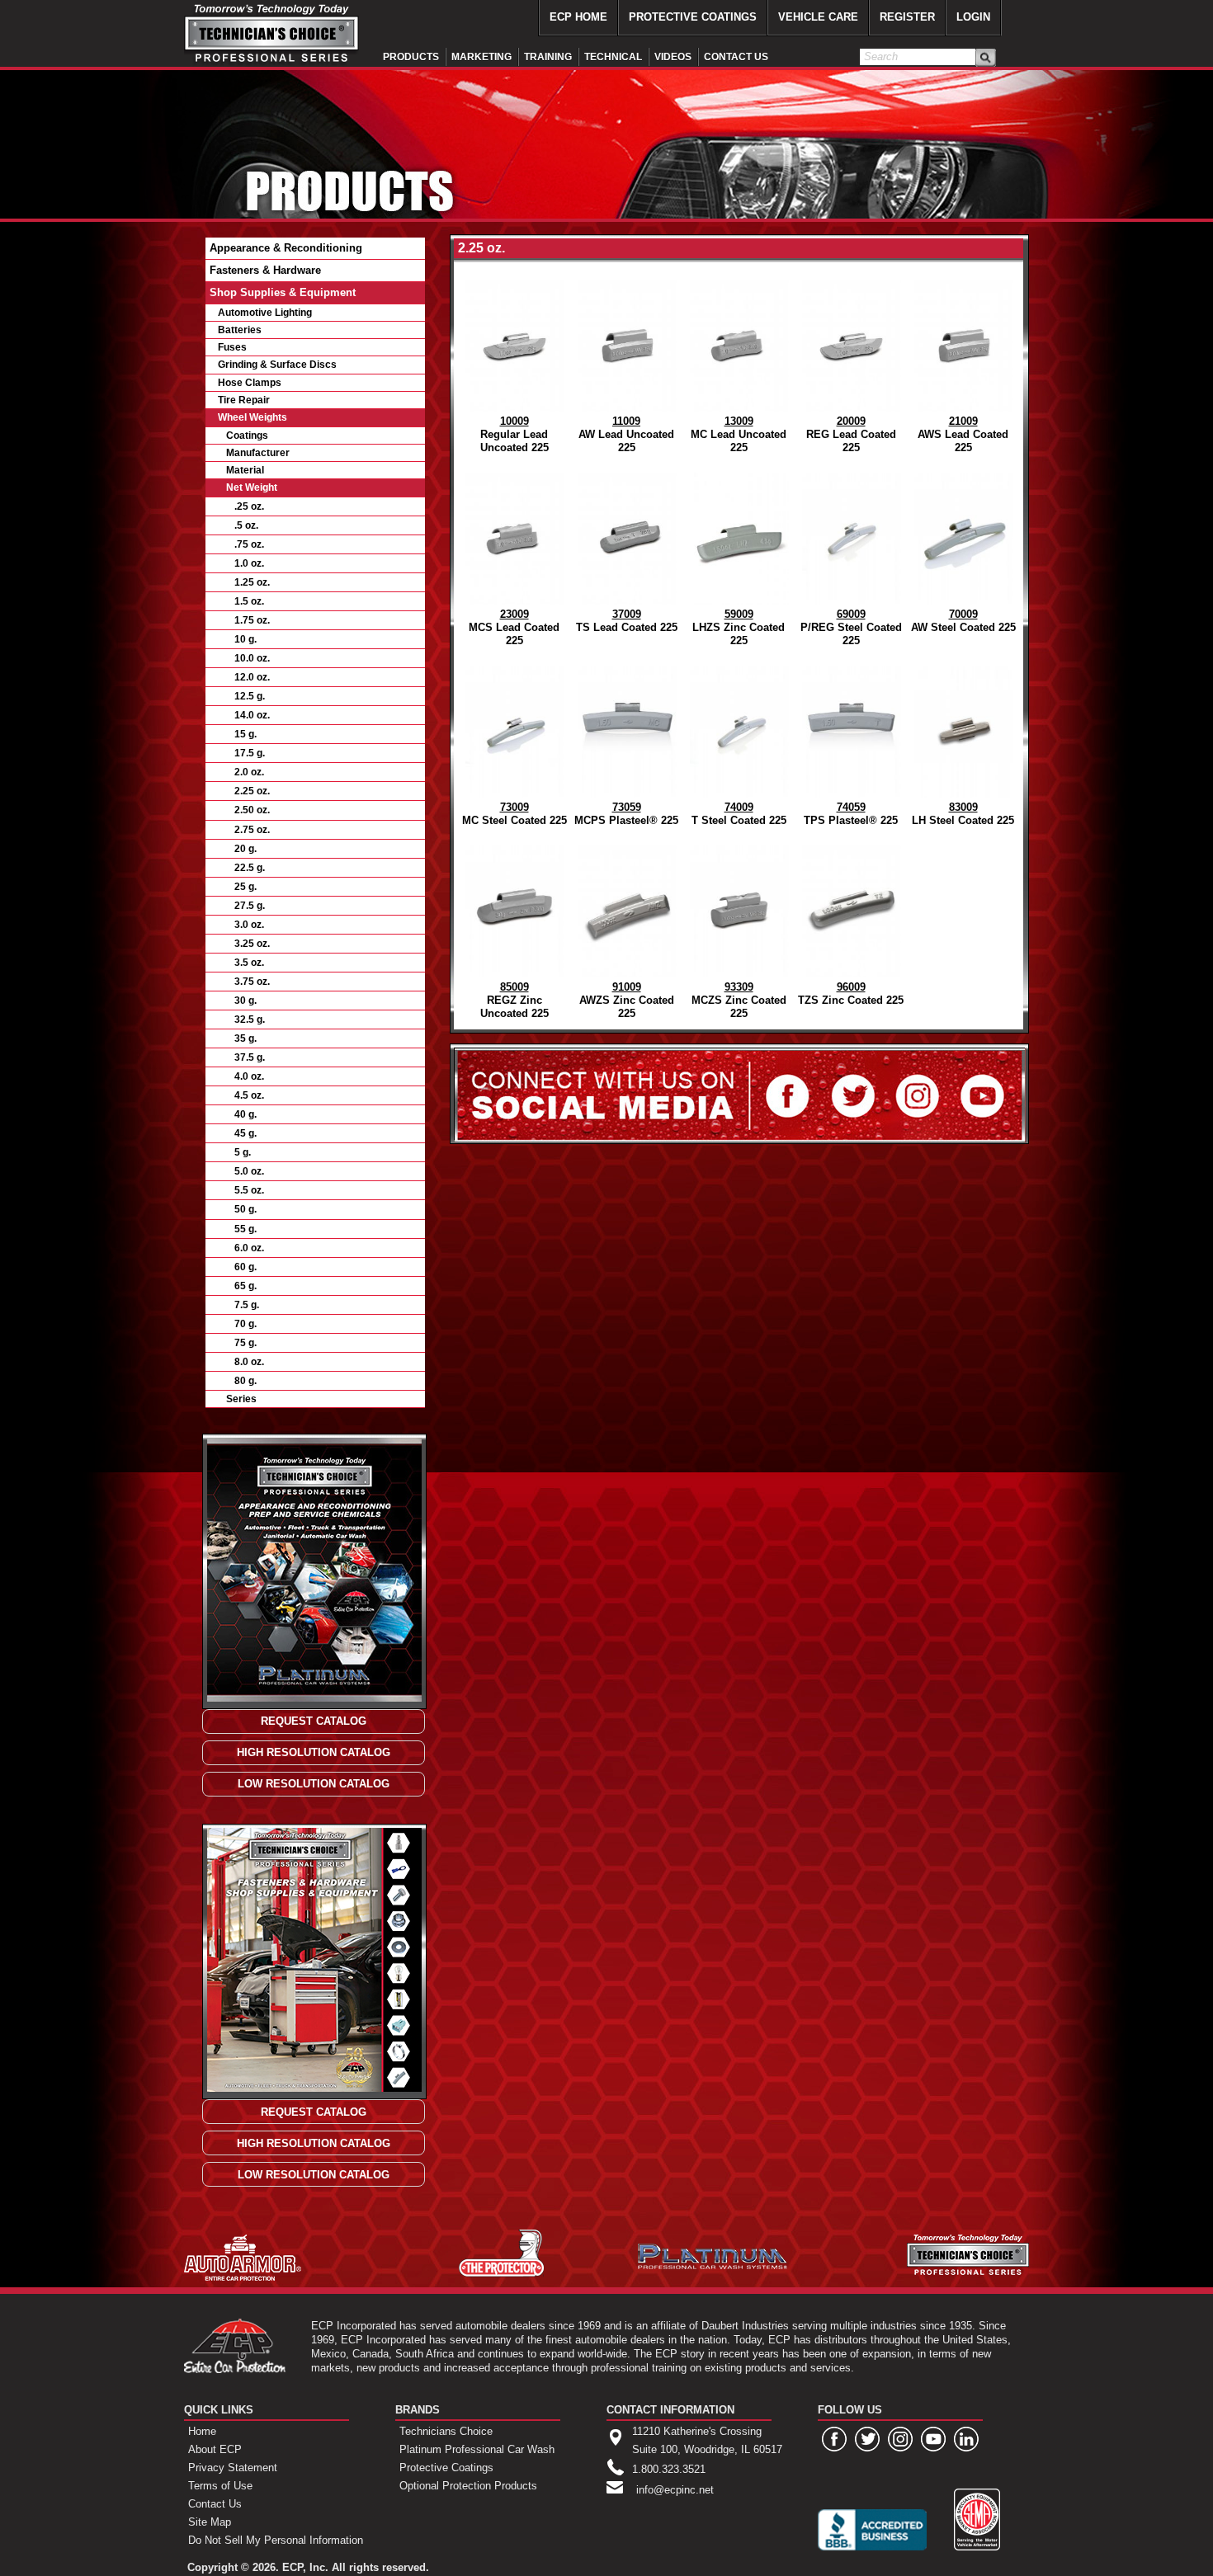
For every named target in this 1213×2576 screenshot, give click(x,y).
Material (245, 470)
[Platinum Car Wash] (713, 2265)
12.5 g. (250, 696)
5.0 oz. (249, 1171)
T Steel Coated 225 (739, 814)
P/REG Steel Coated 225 (851, 627)
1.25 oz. (252, 582)
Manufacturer (258, 453)
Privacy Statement (233, 2468)
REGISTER (907, 17)
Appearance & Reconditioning (286, 248)
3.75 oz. (252, 982)
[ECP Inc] (235, 2369)
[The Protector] (501, 2274)
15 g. (245, 734)
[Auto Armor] (243, 2277)
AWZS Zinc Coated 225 (627, 1000)
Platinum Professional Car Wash (477, 2449)
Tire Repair (244, 400)
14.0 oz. (252, 715)
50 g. (245, 1209)
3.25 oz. (252, 944)
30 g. (245, 1001)
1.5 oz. (249, 601)
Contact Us (215, 2504)
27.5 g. (250, 906)
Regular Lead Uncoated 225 (514, 434)
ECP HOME (578, 17)
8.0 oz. (249, 1362)
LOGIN (973, 17)
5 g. (243, 1152)
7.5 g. (247, 1305)
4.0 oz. (249, 1076)
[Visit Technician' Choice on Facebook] (834, 2439)
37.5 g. (250, 1057)
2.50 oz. (252, 810)
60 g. (245, 1267)
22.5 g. (250, 868)
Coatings (247, 436)
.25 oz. (249, 506)
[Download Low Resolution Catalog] (314, 1784)
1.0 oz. (249, 563)
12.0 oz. (252, 677)
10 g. (245, 639)
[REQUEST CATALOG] (314, 1721)
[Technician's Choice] (272, 64)
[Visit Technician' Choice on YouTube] (933, 2439)
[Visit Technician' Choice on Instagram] (900, 2439)
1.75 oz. (252, 620)
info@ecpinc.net (675, 2490)
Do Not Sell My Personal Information (276, 2540)
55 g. (245, 1229)
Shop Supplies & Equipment (283, 292)
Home (202, 2431)
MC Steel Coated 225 (514, 814)
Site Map (210, 2522)
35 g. (245, 1038)
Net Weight (252, 487)
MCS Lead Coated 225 (514, 627)
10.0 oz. (252, 658)
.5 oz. (246, 525)
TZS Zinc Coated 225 (851, 994)
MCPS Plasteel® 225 (626, 814)
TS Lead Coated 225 (627, 621)
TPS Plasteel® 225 (851, 814)
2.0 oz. (249, 772)
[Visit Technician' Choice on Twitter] (867, 2439)
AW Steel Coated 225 (963, 621)
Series (241, 1399)
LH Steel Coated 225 (963, 814)
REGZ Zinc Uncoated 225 (514, 1000)
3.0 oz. (249, 925)
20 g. (245, 849)
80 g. (245, 1381)
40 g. (245, 1114)
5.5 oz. (249, 1190)
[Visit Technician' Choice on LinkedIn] (966, 2439)
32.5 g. (250, 1020)
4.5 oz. (249, 1095)
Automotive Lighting (265, 313)
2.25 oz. (252, 791)
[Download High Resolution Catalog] (314, 1752)
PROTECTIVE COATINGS (693, 17)
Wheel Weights (253, 417)
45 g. (245, 1133)
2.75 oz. (252, 830)
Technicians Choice (446, 2431)
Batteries (240, 330)
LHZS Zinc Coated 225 (739, 627)
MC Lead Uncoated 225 (739, 434)
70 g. (245, 1324)
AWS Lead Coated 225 (963, 434)
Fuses (232, 347)
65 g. (245, 1286)
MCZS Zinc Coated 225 (739, 1000)
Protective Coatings (446, 2468)
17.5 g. (250, 753)
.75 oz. (249, 544)
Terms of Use (220, 2486)
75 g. (245, 1343)
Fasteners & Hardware (265, 270)
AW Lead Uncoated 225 (626, 434)
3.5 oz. (249, 963)
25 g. (245, 887)
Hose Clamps (250, 383)
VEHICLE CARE (818, 17)
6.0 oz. (249, 1248)
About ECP (215, 2449)
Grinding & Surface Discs (277, 365)
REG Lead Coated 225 (851, 434)
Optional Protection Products (468, 2486)
